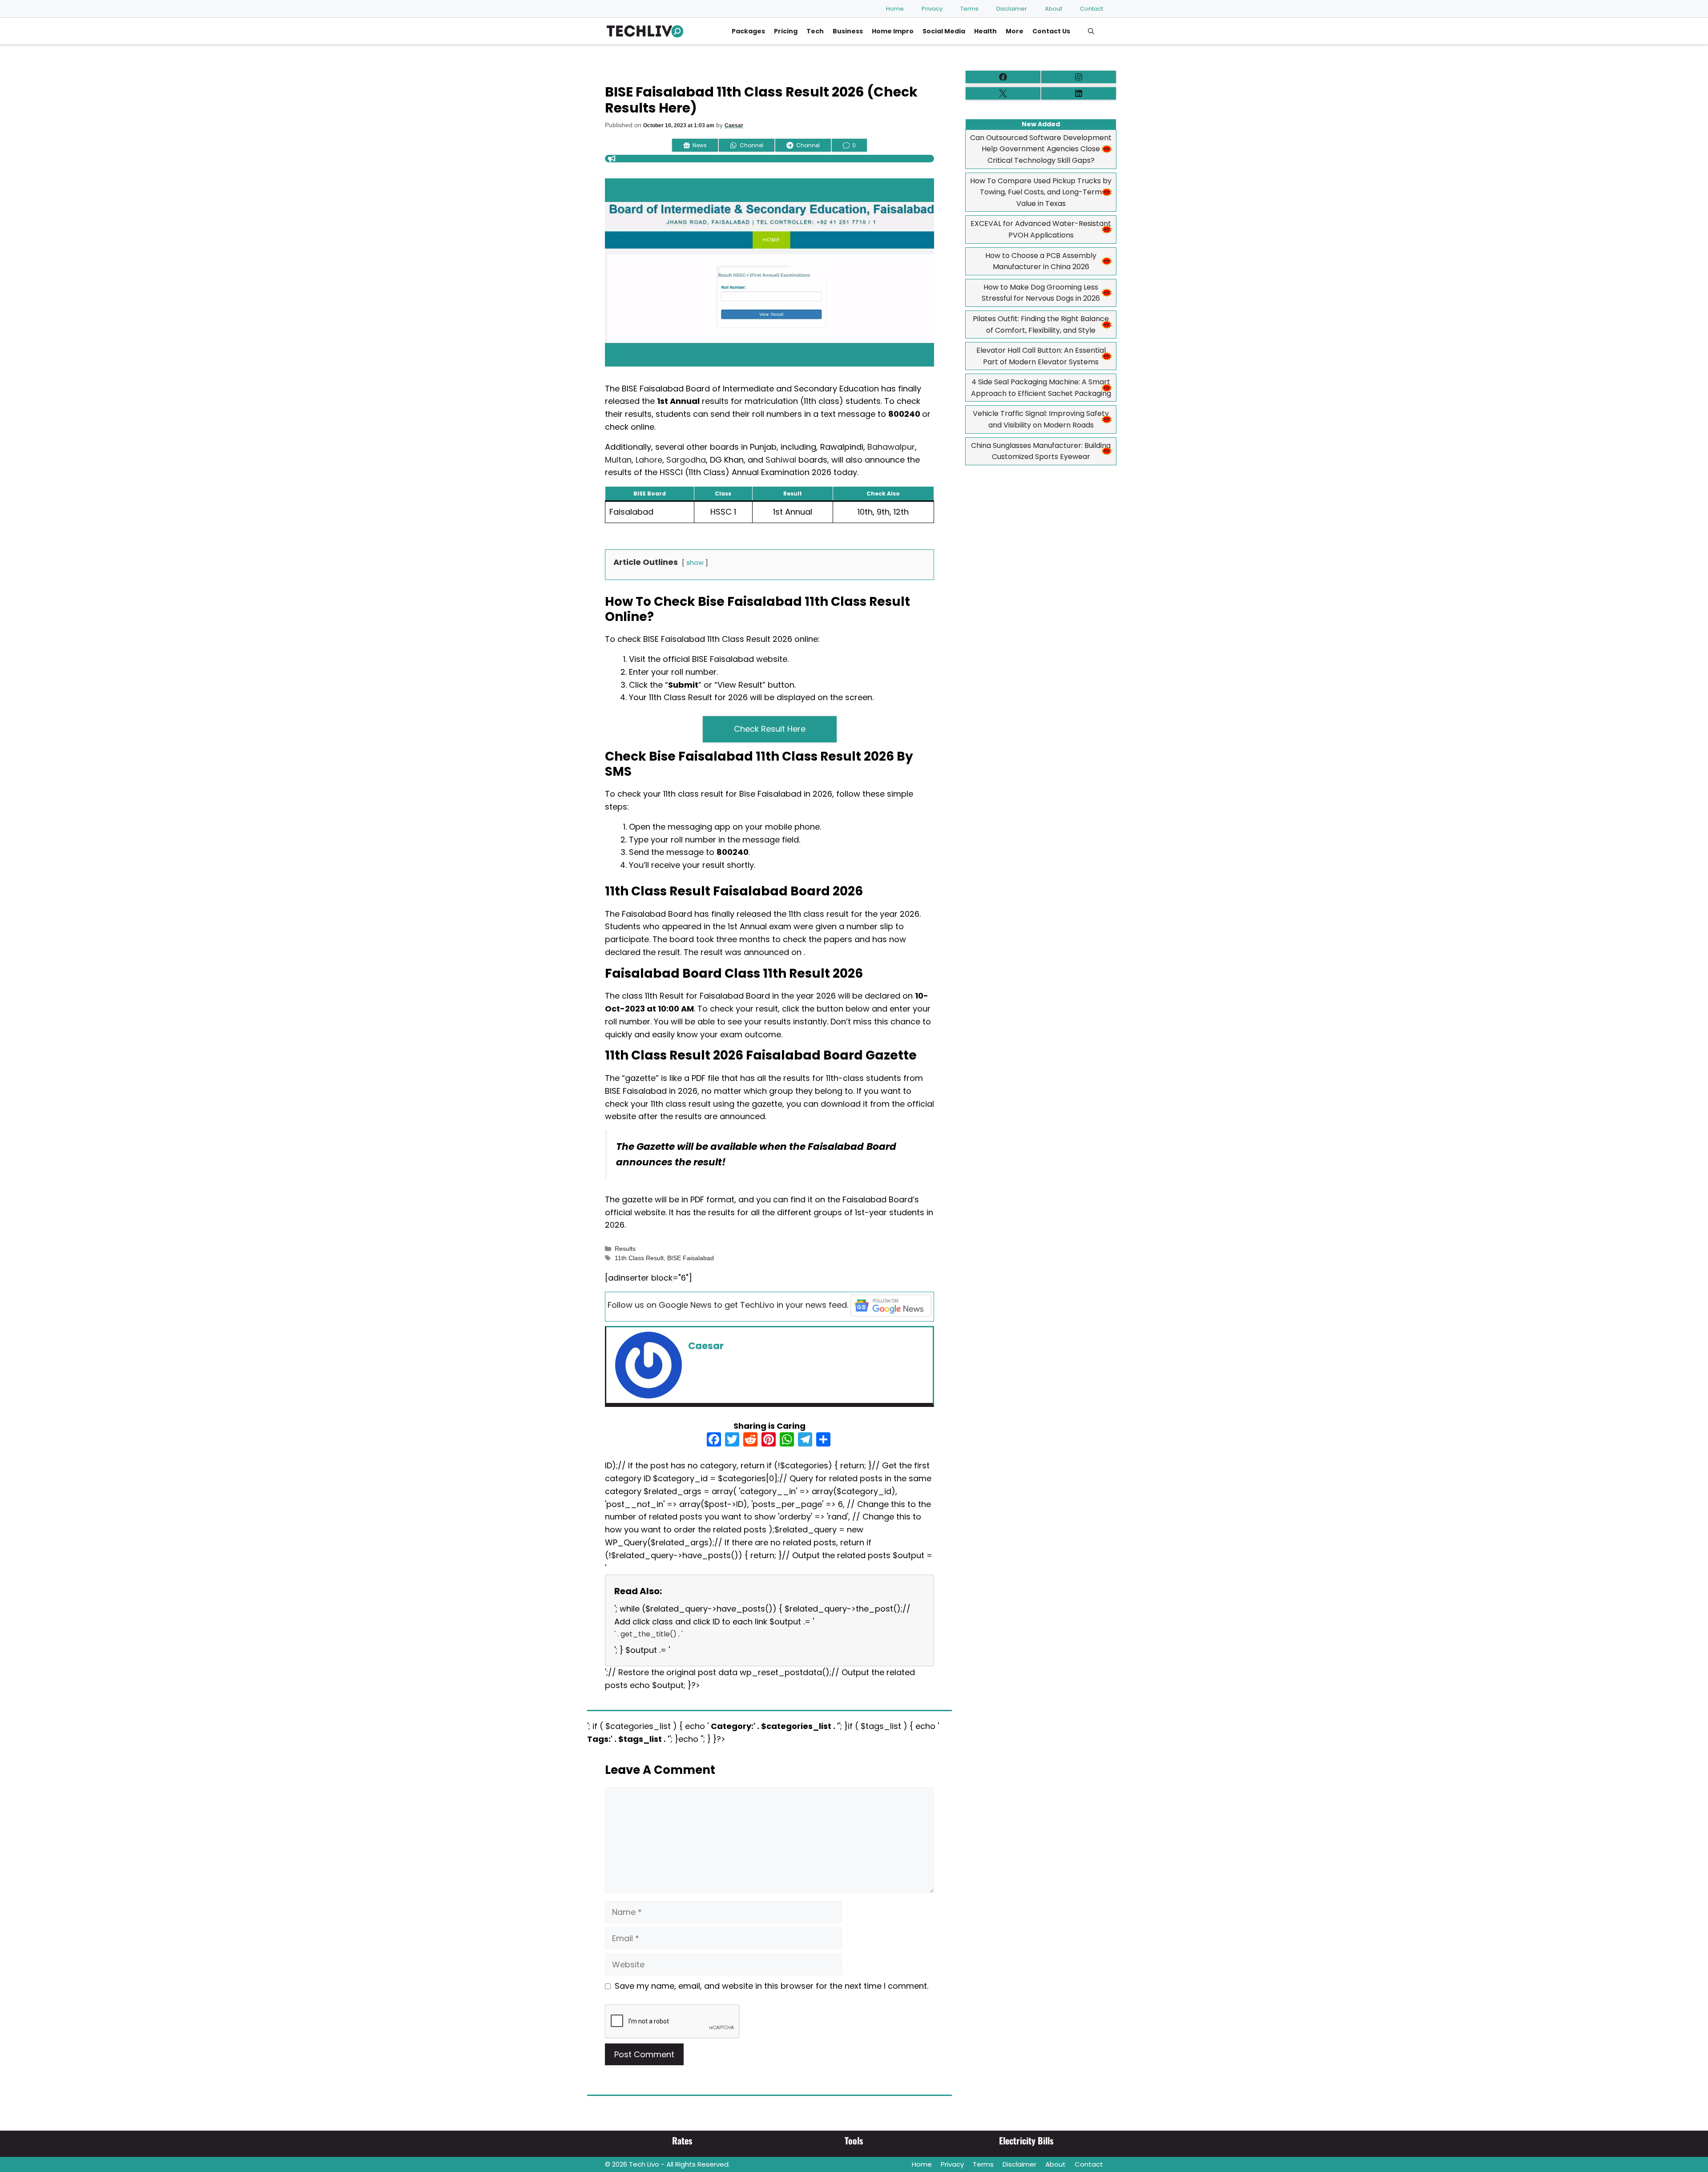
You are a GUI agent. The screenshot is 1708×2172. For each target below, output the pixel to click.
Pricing (786, 31)
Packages (748, 31)
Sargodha (686, 460)
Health (985, 31)
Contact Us (1051, 31)
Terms (969, 9)
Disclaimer (1012, 9)
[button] (1091, 31)
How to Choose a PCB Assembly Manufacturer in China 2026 (1041, 261)
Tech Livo (644, 2164)
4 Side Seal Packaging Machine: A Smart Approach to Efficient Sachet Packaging (1041, 388)
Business (848, 31)
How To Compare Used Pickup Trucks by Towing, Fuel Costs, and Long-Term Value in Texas (1041, 192)
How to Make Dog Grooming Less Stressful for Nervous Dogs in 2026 (1041, 293)
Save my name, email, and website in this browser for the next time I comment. (771, 1986)
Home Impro (893, 31)
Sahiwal (781, 460)
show (695, 563)
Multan (618, 460)
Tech (815, 31)
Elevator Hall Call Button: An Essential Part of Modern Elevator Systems (1041, 356)
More (1015, 31)
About (1053, 9)
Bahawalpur (891, 447)
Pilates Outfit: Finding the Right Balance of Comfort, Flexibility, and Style (1041, 324)
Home (895, 9)
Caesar (734, 125)
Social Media (944, 31)
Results (625, 1249)
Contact (1092, 9)
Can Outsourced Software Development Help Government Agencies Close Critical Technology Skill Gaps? (1041, 149)
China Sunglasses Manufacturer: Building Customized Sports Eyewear (1041, 451)
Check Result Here (770, 729)
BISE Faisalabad (691, 1258)
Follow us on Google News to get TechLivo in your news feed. (728, 1305)
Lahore (649, 460)
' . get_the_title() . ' (649, 1634)
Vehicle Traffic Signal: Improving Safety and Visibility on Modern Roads (1041, 419)
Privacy (932, 9)
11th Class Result (639, 1258)
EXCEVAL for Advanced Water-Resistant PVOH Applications (1041, 229)
